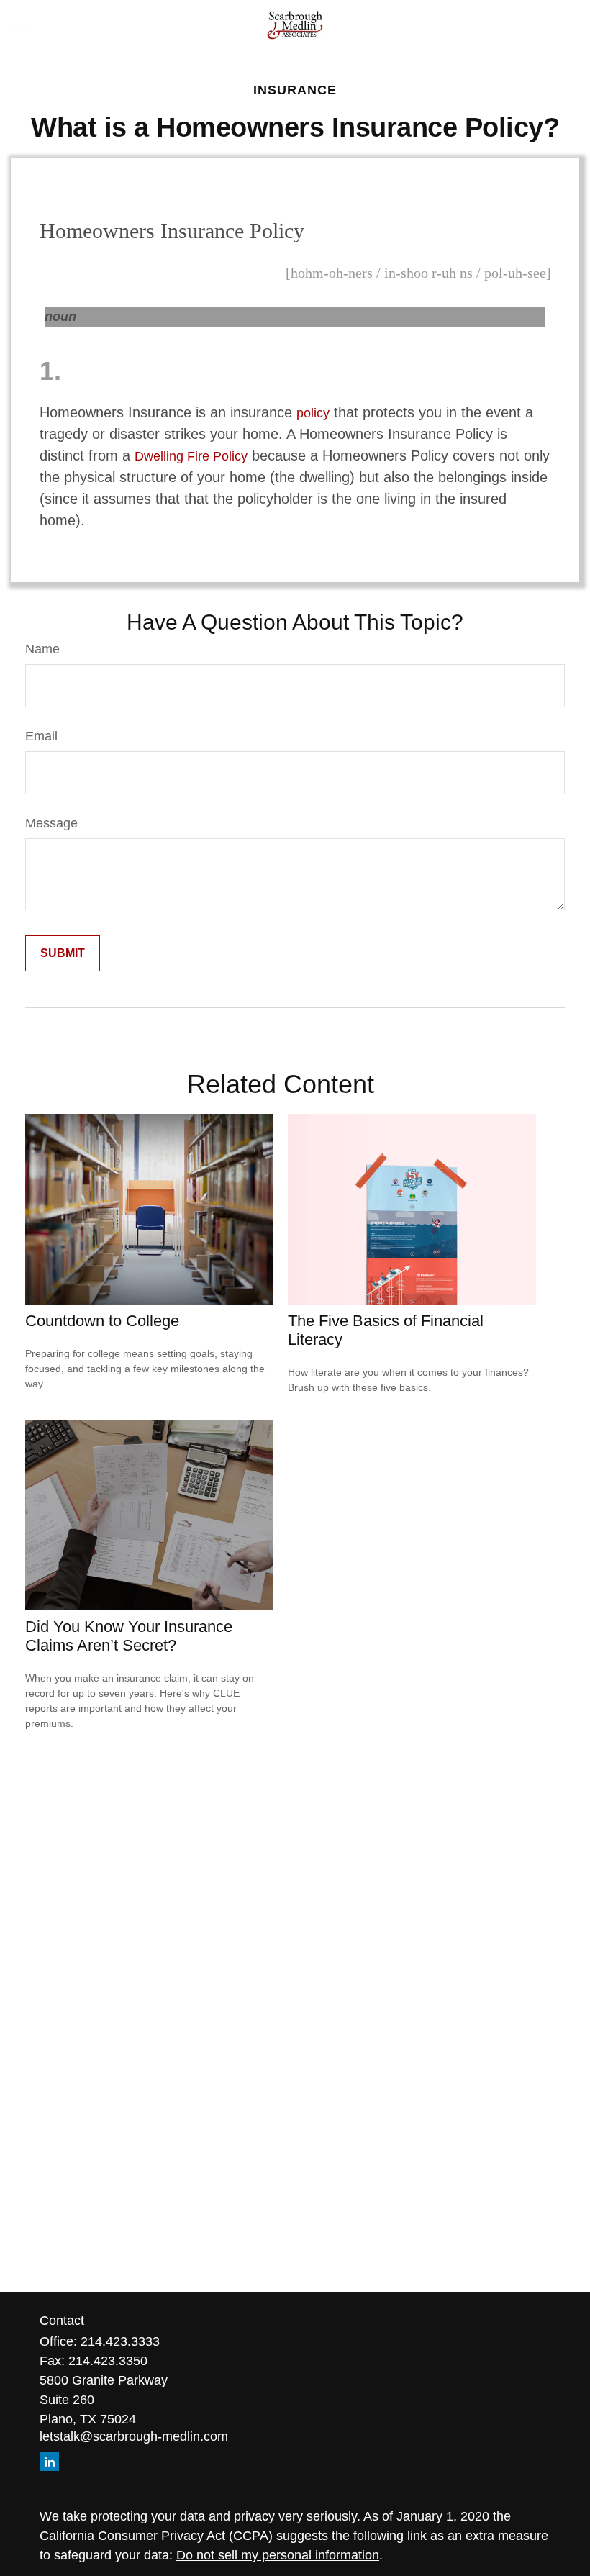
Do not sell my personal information (278, 2555)
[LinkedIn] (49, 2461)
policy (313, 413)
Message (51, 823)
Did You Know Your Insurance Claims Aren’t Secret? (129, 1636)
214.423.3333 (120, 2341)
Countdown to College (102, 1321)
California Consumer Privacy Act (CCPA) (156, 2536)
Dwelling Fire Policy (191, 456)
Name (42, 649)
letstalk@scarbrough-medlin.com (134, 2436)
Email (41, 736)
